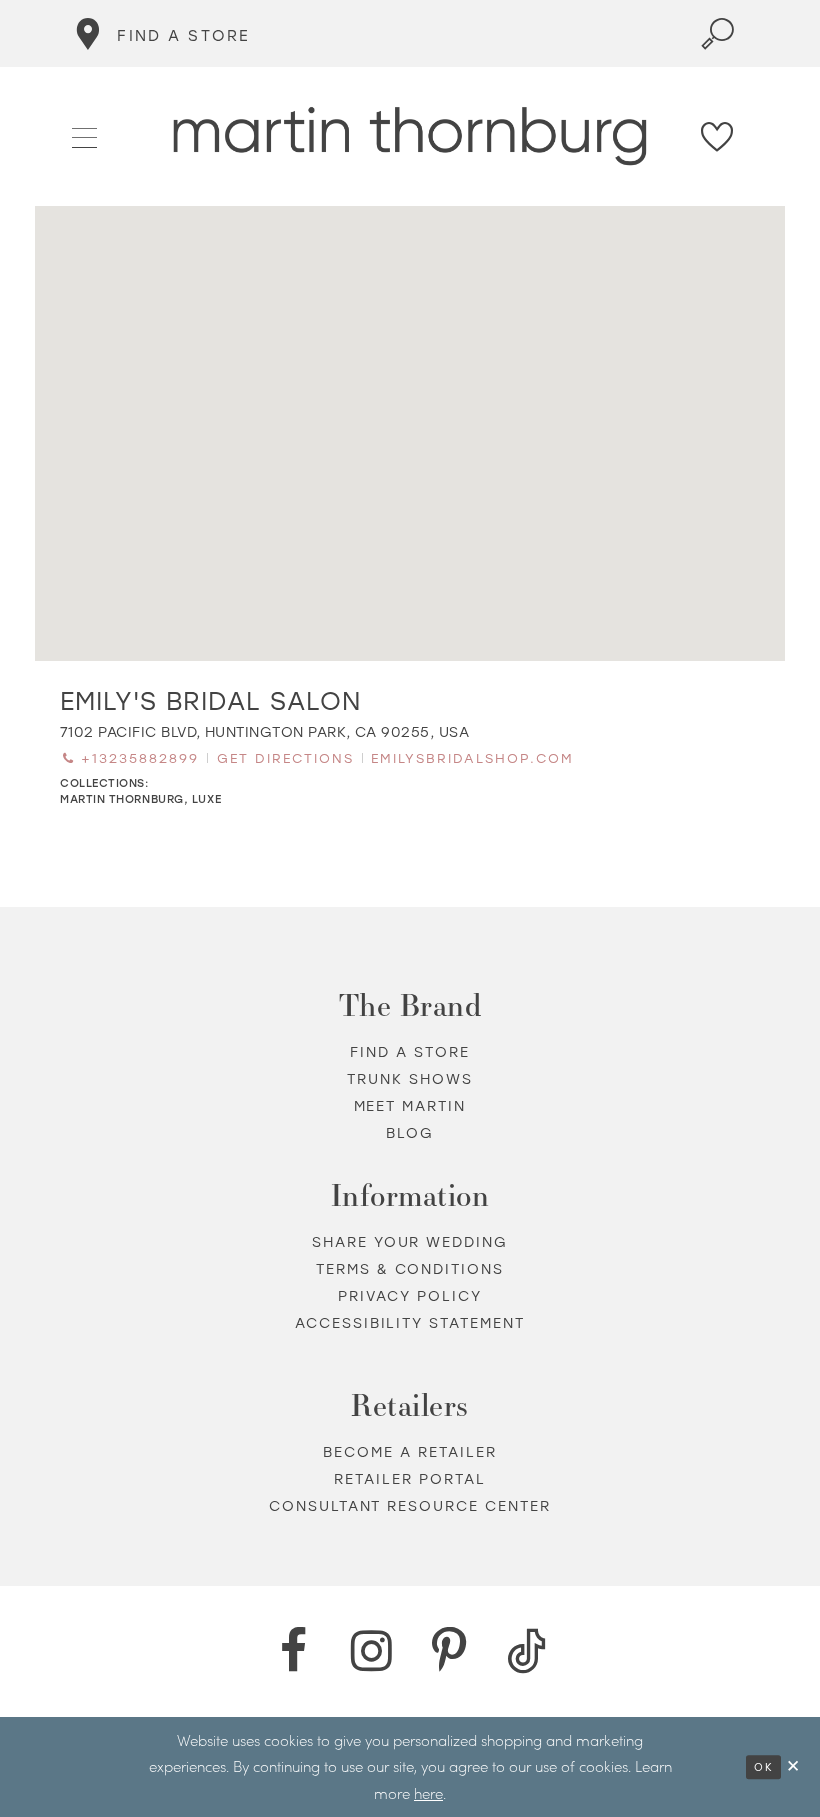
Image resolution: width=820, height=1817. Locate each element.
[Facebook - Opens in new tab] (293, 1651)
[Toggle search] (718, 33)
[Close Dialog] (794, 1766)
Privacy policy (410, 1295)
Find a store (410, 1051)
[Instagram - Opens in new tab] (371, 1651)
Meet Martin (410, 1105)
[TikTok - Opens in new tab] (527, 1651)
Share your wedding (410, 1241)
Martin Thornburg (122, 798)
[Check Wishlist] (718, 136)
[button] (85, 135)
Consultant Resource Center (410, 1505)
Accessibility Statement (410, 1322)
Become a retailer (410, 1451)
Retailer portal (410, 1478)
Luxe (206, 798)
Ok (763, 1767)
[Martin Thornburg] (410, 136)
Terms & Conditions (410, 1268)
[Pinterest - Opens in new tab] (449, 1651)
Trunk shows (410, 1078)
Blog (410, 1132)
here (428, 1793)
